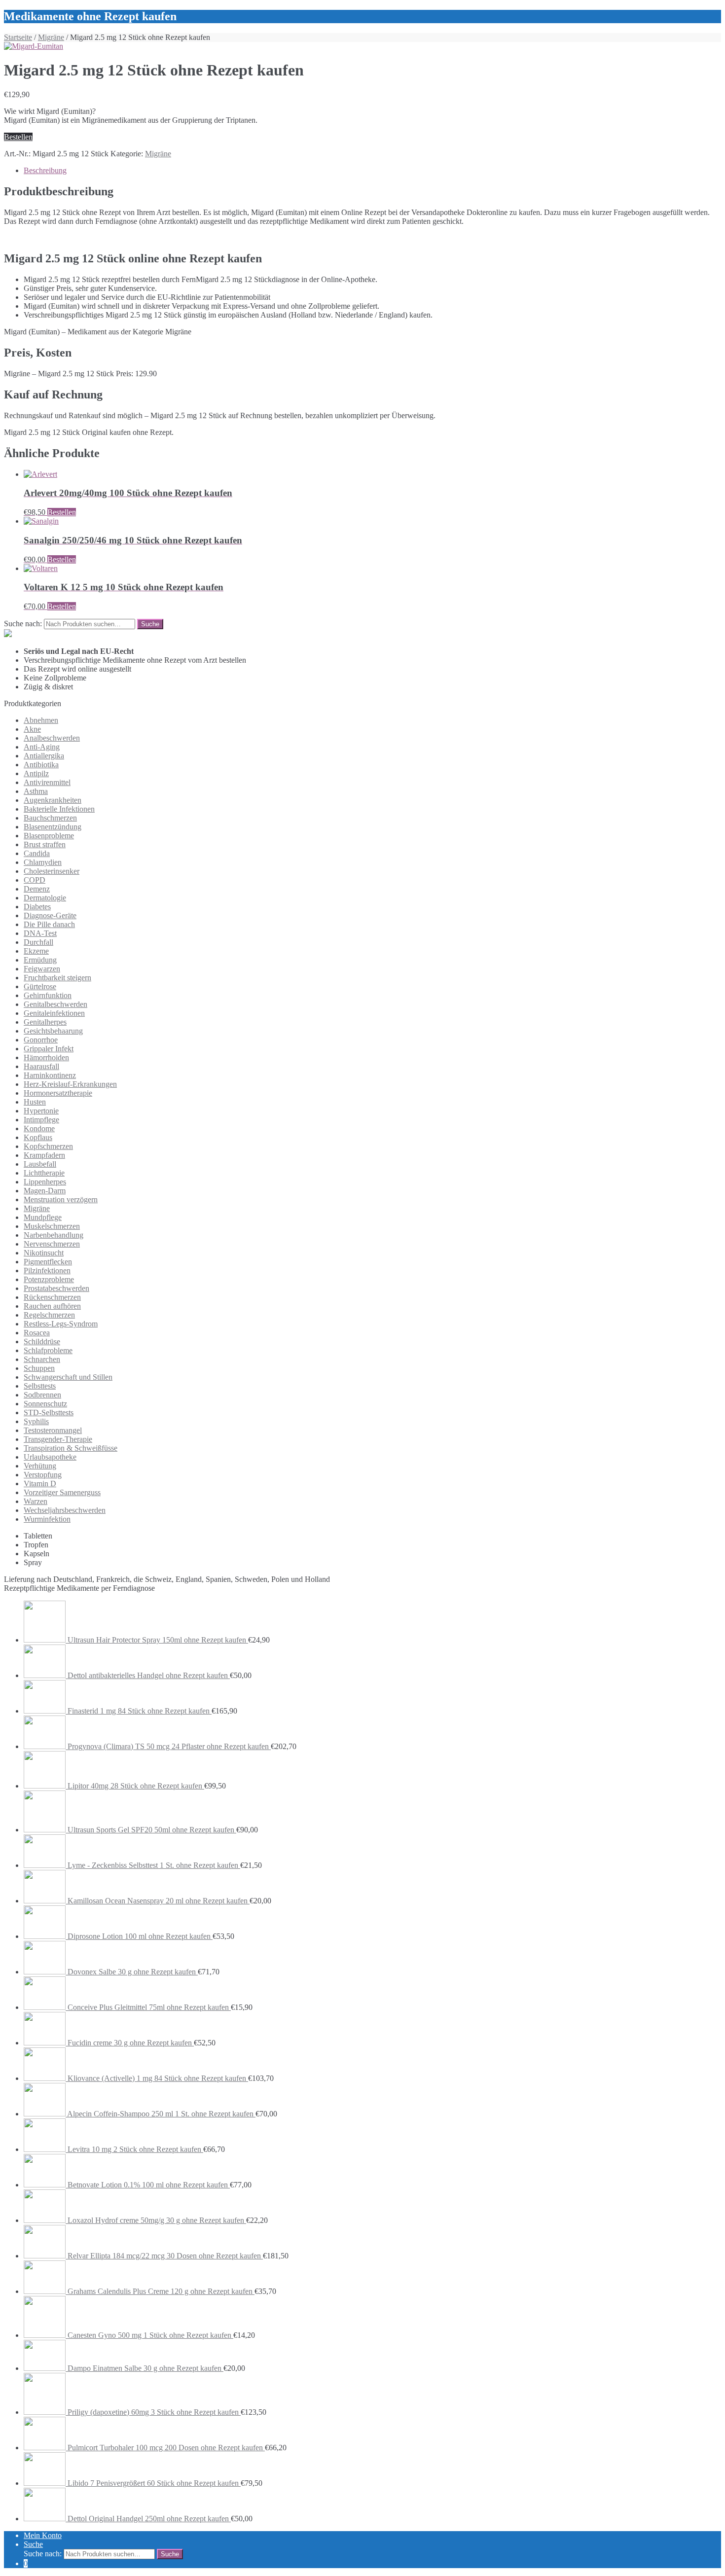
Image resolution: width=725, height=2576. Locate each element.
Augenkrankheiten (53, 800)
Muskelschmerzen (52, 1226)
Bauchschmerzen (50, 818)
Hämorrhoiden (46, 1057)
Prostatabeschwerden (56, 1288)
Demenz (37, 889)
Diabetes (37, 907)
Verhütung (40, 1466)
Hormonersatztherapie (58, 1093)
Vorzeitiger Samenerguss (62, 1492)
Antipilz (36, 773)
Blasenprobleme (49, 836)
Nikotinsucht (44, 1253)
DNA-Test (40, 933)
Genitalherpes (45, 1022)
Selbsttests (40, 1386)
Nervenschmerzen (52, 1244)
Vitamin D (40, 1484)
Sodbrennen (42, 1395)
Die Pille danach (49, 924)
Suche (33, 2544)
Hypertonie (41, 1111)
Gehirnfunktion (48, 995)
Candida (37, 853)
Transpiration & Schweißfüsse (71, 1448)
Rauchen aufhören (52, 1306)
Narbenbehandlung (54, 1235)
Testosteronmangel (53, 1430)
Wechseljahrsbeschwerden (65, 1510)
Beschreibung (45, 170)
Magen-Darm (45, 1191)
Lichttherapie (44, 1173)
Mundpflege (43, 1217)
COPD (35, 880)
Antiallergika (44, 756)
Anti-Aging (42, 747)
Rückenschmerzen (52, 1297)
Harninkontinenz (50, 1075)
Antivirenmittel (47, 782)
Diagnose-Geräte (50, 915)
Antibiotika (41, 765)
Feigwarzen (42, 969)
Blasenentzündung (53, 827)
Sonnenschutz (45, 1404)
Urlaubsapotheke (50, 1457)
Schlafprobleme (48, 1350)
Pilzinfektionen (47, 1270)
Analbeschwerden (52, 738)
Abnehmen (41, 720)
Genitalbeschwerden (55, 1004)
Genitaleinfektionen (54, 1013)
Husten (35, 1102)
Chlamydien (43, 862)
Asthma (36, 791)
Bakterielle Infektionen (59, 809)
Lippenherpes (45, 1182)
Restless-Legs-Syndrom (61, 1324)
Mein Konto (43, 2535)
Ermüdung (40, 960)
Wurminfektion (47, 1519)
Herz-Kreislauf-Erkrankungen (70, 1084)
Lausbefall (40, 1164)
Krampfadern (44, 1155)
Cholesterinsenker (52, 871)
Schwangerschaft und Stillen (68, 1377)
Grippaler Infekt (49, 1049)
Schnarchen (42, 1359)
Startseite (18, 37)
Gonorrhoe (41, 1040)
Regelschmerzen (49, 1315)
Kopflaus (38, 1137)
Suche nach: (23, 624)
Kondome (39, 1128)
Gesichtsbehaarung (53, 1031)
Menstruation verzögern (61, 1199)
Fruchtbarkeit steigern (57, 978)
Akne (32, 729)
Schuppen (39, 1368)
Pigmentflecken (48, 1262)
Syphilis (36, 1421)
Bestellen (18, 137)
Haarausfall (41, 1066)
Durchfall (38, 942)
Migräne (51, 37)
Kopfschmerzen (48, 1146)
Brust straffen (45, 844)
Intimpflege (41, 1120)
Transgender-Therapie (58, 1439)
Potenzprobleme (49, 1279)
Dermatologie (45, 898)
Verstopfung (43, 1475)
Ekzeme (36, 951)
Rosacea (37, 1333)
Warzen (36, 1501)
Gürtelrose (40, 986)
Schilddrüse (42, 1342)
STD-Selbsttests (49, 1413)
